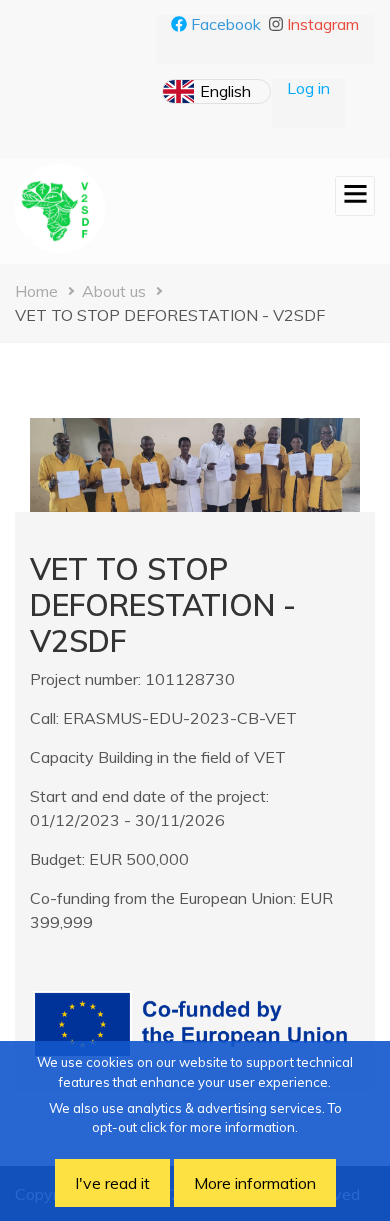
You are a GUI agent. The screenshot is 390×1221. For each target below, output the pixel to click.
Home (36, 291)
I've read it (112, 1183)
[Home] (60, 208)
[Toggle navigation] (355, 196)
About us (114, 291)
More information (255, 1183)
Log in (308, 88)
